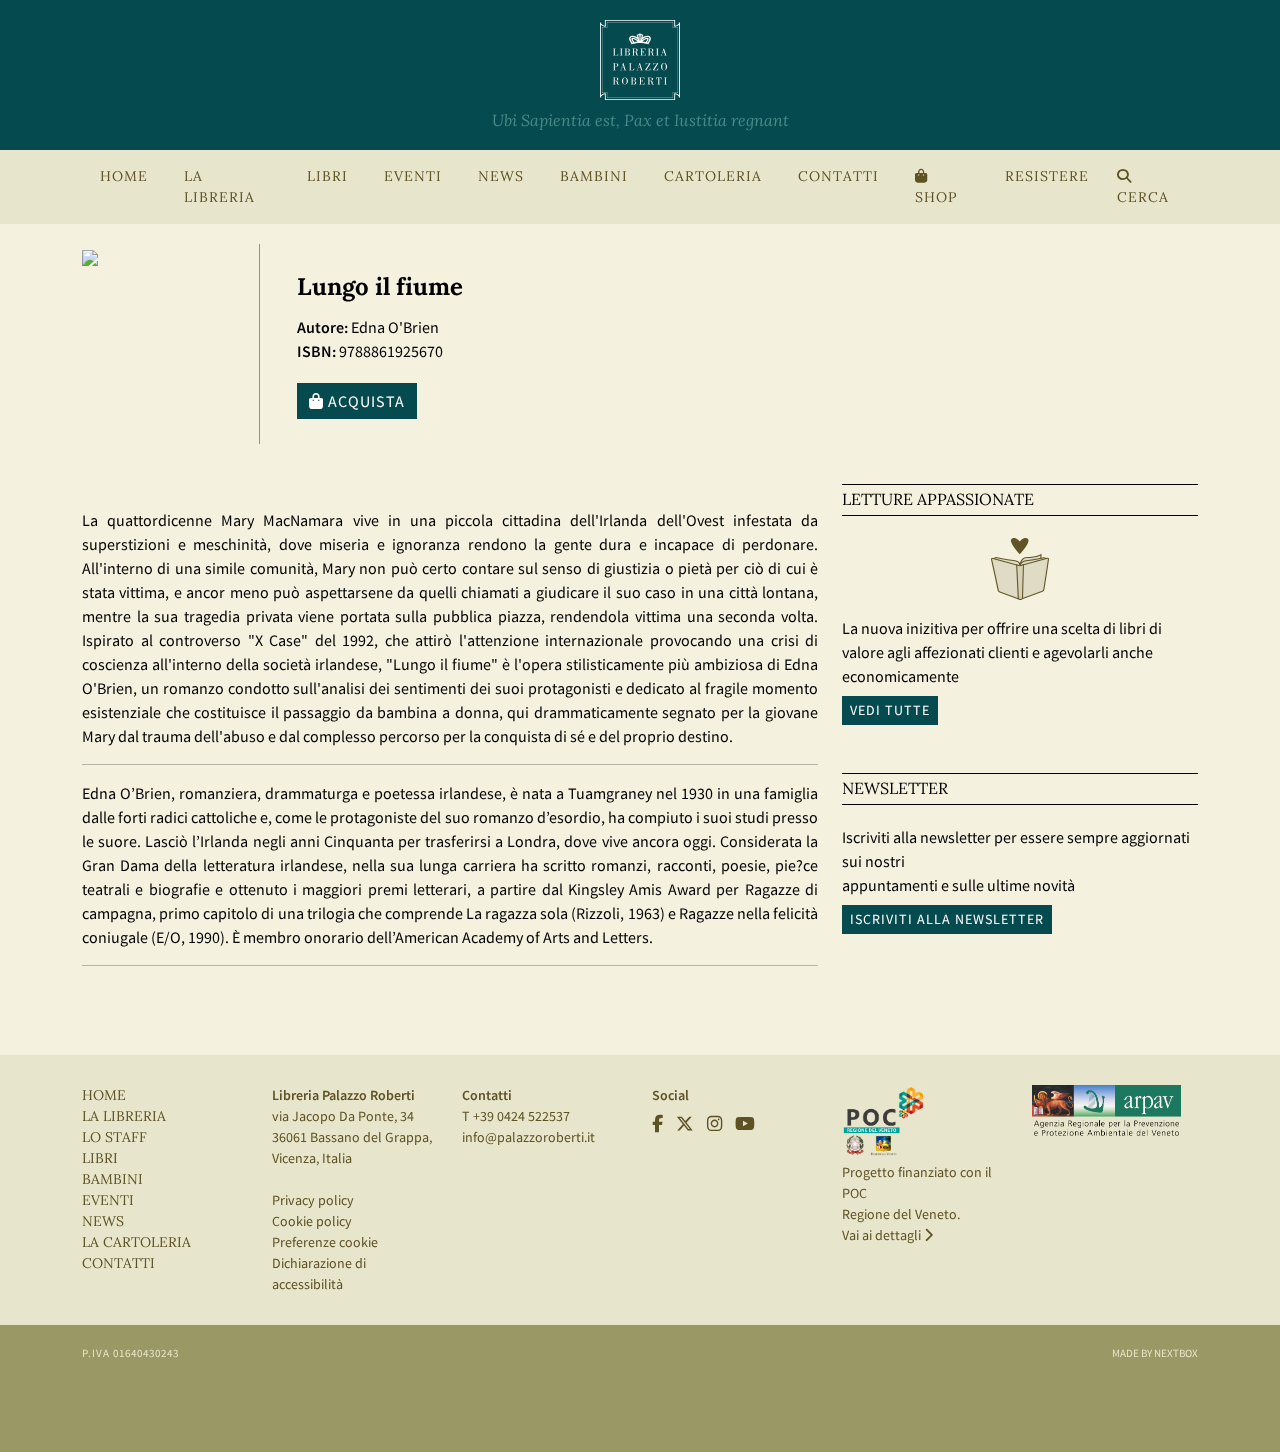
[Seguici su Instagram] (714, 1124)
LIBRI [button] (327, 176)
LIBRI (100, 1158)
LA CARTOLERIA (136, 1242)
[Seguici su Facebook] (657, 1124)
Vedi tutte (890, 710)
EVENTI (108, 1200)
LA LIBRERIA (124, 1116)
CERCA (1143, 197)
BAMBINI (594, 176)
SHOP (936, 197)
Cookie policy (312, 1221)
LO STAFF (114, 1137)
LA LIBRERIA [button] (219, 187)
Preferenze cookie (325, 1242)
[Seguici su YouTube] (745, 1124)
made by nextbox (1155, 1353)
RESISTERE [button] (1047, 176)
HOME (124, 176)
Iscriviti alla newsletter (947, 919)
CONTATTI (838, 176)
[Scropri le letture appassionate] (1020, 574)
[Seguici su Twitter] (685, 1124)
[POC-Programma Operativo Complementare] (883, 1120)
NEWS (501, 176)
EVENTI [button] (413, 176)
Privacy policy (313, 1200)
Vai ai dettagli (883, 1235)
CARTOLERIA (713, 176)
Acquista (364, 401)
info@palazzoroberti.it (528, 1137)
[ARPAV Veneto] (1106, 1111)
